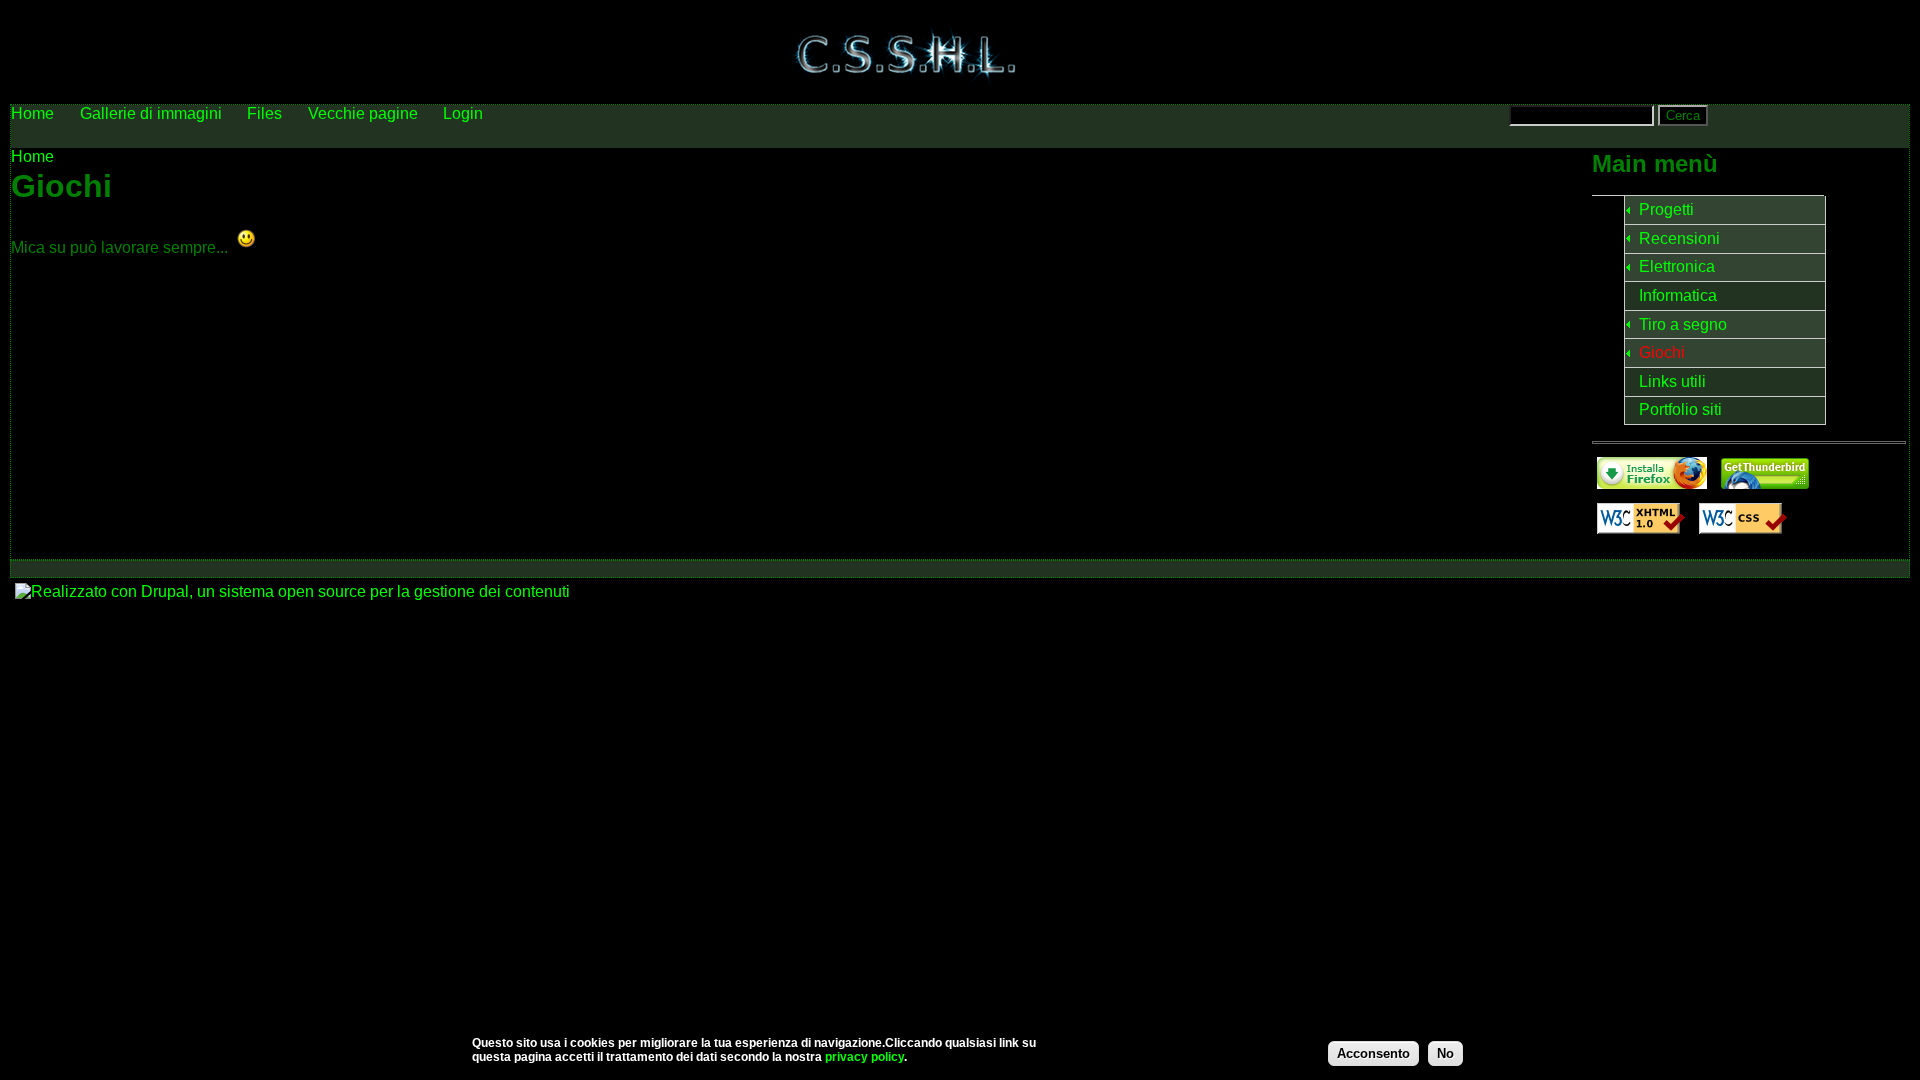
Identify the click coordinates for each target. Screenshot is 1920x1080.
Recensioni (1679, 238)
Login (463, 113)
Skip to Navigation (1857, 17)
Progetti (1666, 209)
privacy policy (864, 1057)
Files (264, 113)
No (1445, 1053)
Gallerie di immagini (151, 113)
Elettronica (1677, 266)
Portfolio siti (1680, 409)
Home (32, 156)
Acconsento (1373, 1053)
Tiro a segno (1683, 324)
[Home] (907, 94)
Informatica (1678, 295)
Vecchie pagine (363, 113)
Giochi (1662, 352)
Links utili (1672, 381)
